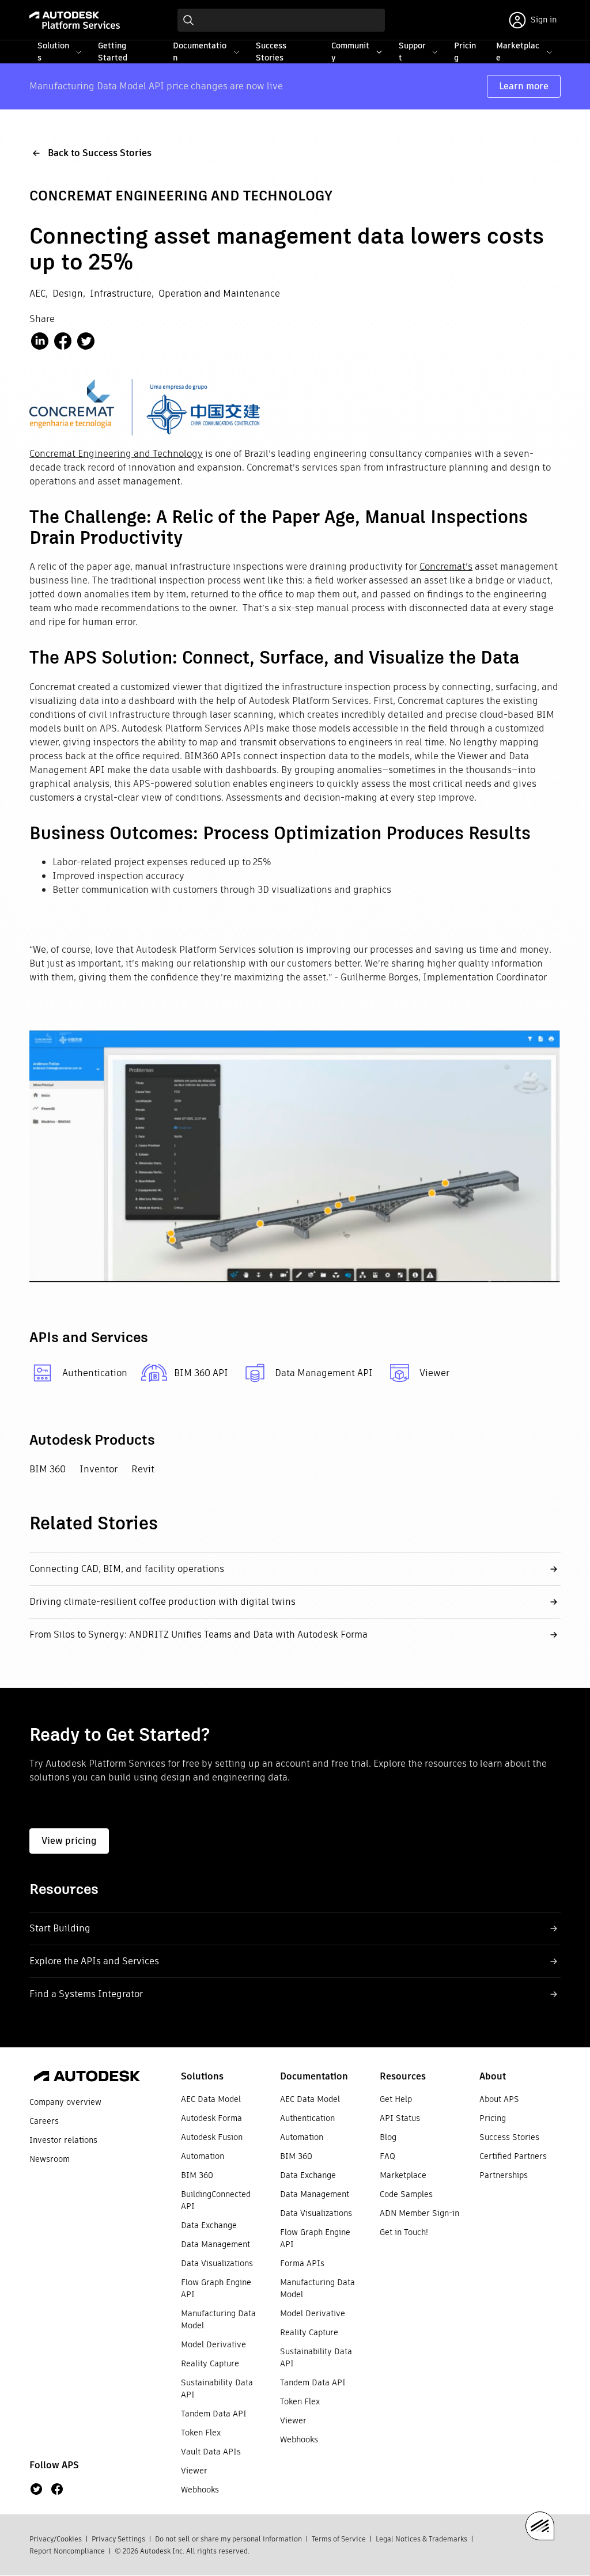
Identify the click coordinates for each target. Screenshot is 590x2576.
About (493, 2076)
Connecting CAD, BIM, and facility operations (127, 1569)
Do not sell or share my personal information (228, 2539)
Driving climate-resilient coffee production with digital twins (162, 1602)
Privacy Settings (118, 2539)
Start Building (60, 1928)
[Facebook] (57, 2489)
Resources (403, 2076)
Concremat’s (446, 567)
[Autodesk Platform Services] (75, 20)
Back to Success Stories (100, 153)
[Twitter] (36, 2489)
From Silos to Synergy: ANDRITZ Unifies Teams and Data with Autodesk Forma (198, 1634)
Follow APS (54, 2465)
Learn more (524, 86)
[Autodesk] (87, 2078)
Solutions (202, 2076)
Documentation (314, 2076)
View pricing (69, 1841)
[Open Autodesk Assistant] (540, 2526)
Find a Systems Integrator (86, 1994)
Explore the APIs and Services (94, 1961)
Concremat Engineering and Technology (116, 454)
